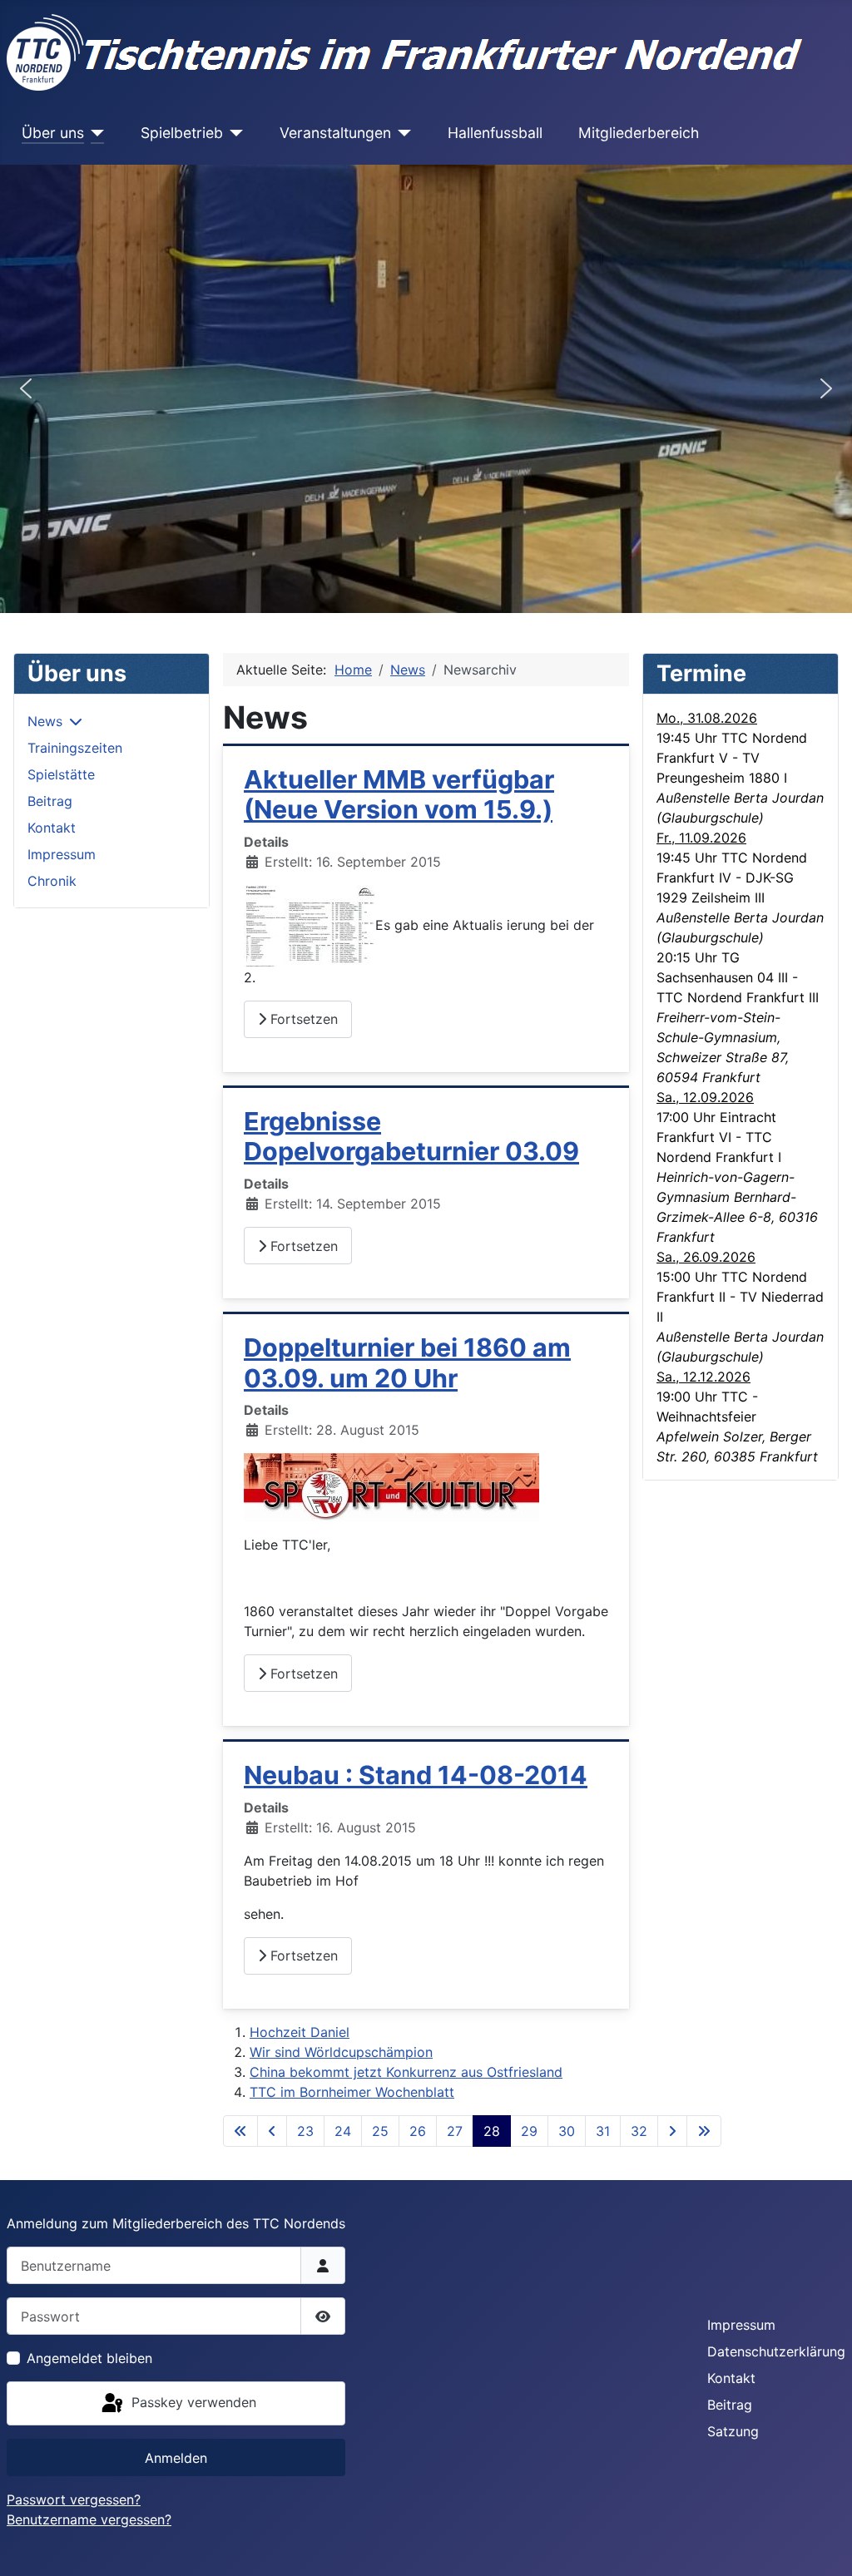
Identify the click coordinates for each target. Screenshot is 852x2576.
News (45, 721)
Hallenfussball (495, 133)
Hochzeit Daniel (300, 2032)
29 (529, 2131)
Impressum (62, 854)
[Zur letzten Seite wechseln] (704, 2131)
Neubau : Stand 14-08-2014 (416, 1775)
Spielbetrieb (182, 133)
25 (380, 2131)
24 (343, 2131)
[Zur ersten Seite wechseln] (240, 2131)
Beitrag (50, 801)
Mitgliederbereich (639, 133)
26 (418, 2131)
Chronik (52, 881)
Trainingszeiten (75, 748)
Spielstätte (61, 774)
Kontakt (52, 828)
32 (639, 2131)
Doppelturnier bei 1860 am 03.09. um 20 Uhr (407, 1363)
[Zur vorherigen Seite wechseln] (272, 2131)
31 (603, 2131)
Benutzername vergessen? (89, 2519)
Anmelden (176, 2458)
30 (567, 2131)
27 (455, 2131)
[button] (26, 388)
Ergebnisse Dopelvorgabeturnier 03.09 (411, 1137)
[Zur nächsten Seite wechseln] (672, 2131)
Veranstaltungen (335, 133)
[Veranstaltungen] (401, 133)
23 (305, 2131)
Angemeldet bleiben (89, 2358)
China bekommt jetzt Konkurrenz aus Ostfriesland (406, 2072)
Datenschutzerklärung (776, 2351)
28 (492, 2131)
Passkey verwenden (192, 2402)
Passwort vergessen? (74, 2499)
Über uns (53, 133)
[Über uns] (94, 133)
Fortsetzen (302, 1019)
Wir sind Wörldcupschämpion (341, 2052)
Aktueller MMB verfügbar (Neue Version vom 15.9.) (399, 795)
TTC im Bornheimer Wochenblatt (352, 2092)
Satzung (733, 2431)
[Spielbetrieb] (233, 133)
